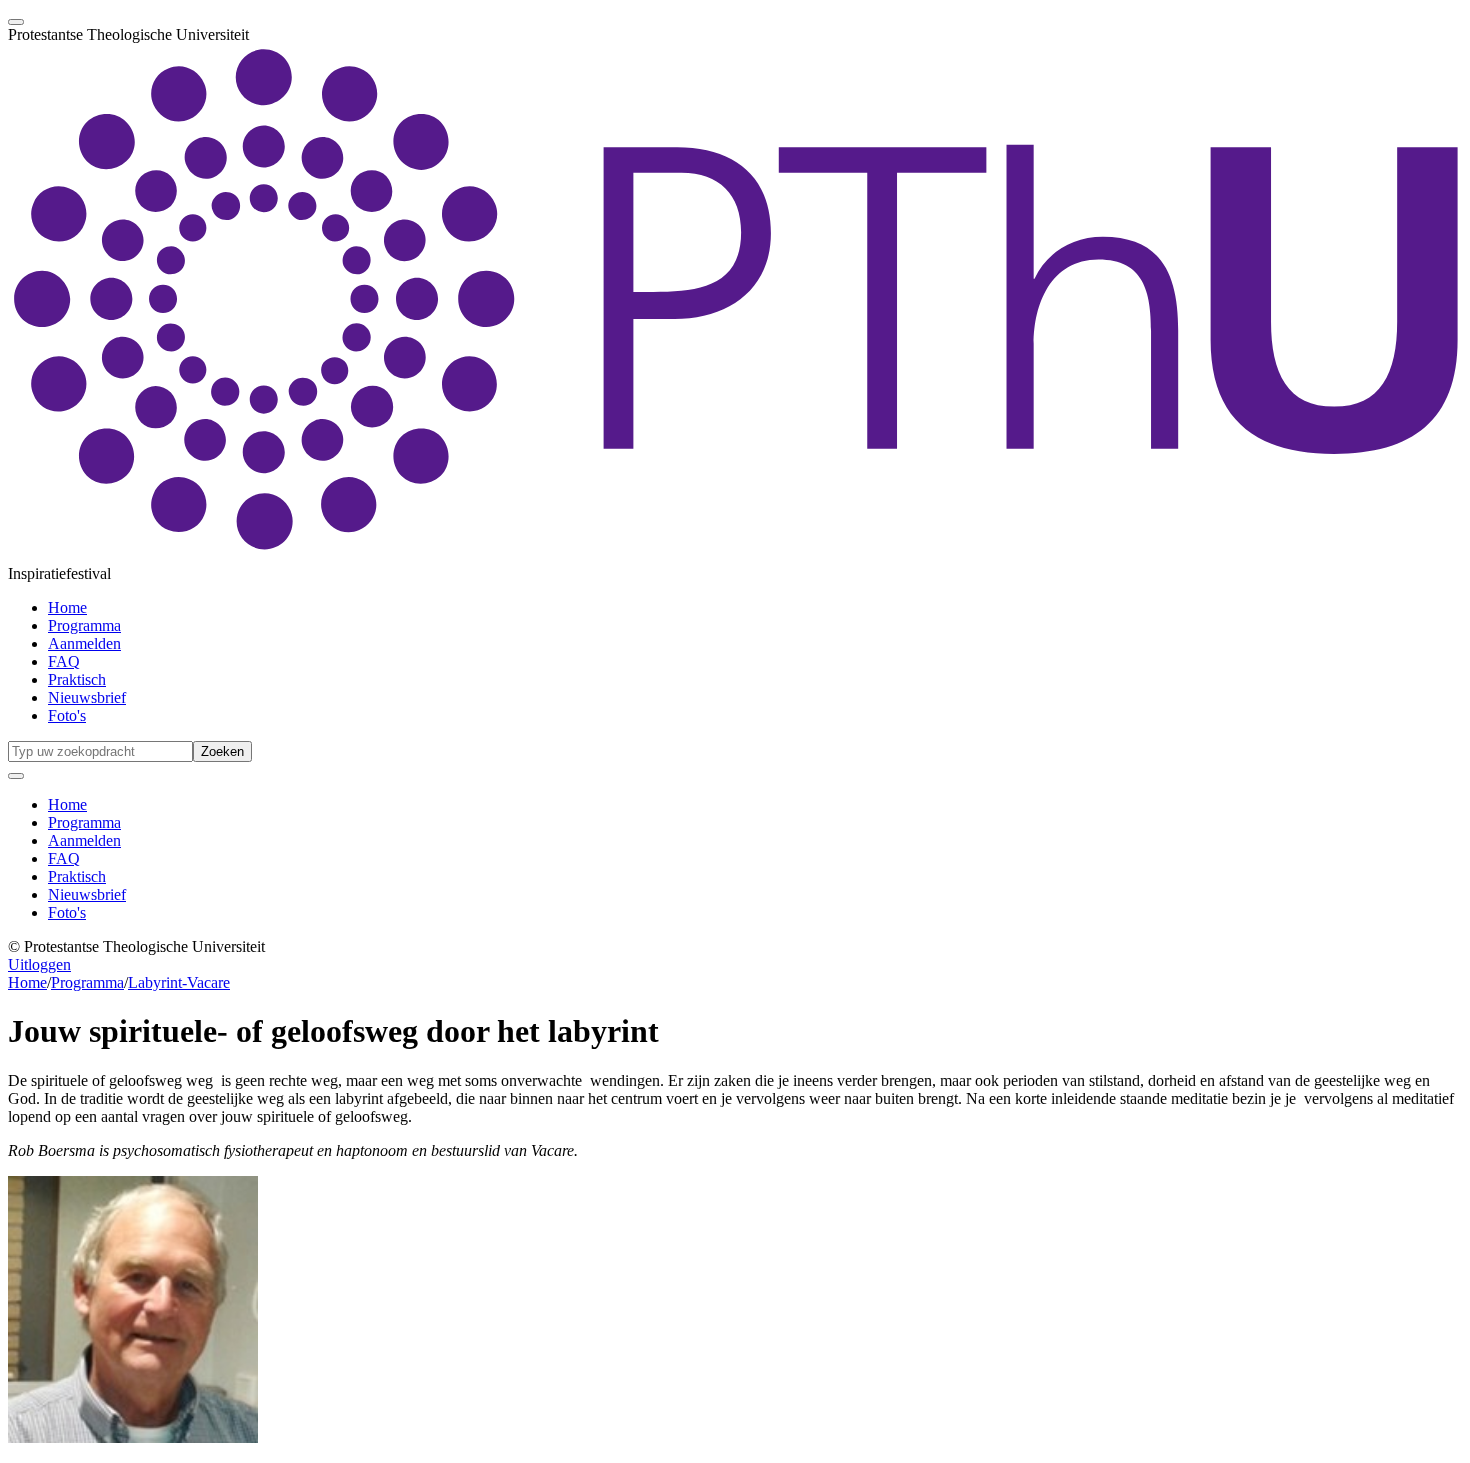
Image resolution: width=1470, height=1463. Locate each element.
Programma (84, 625)
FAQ (64, 661)
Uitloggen (39, 964)
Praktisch (77, 679)
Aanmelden (84, 643)
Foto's (67, 715)
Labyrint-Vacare (179, 982)
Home (67, 607)
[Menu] (16, 22)
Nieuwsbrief (87, 697)
